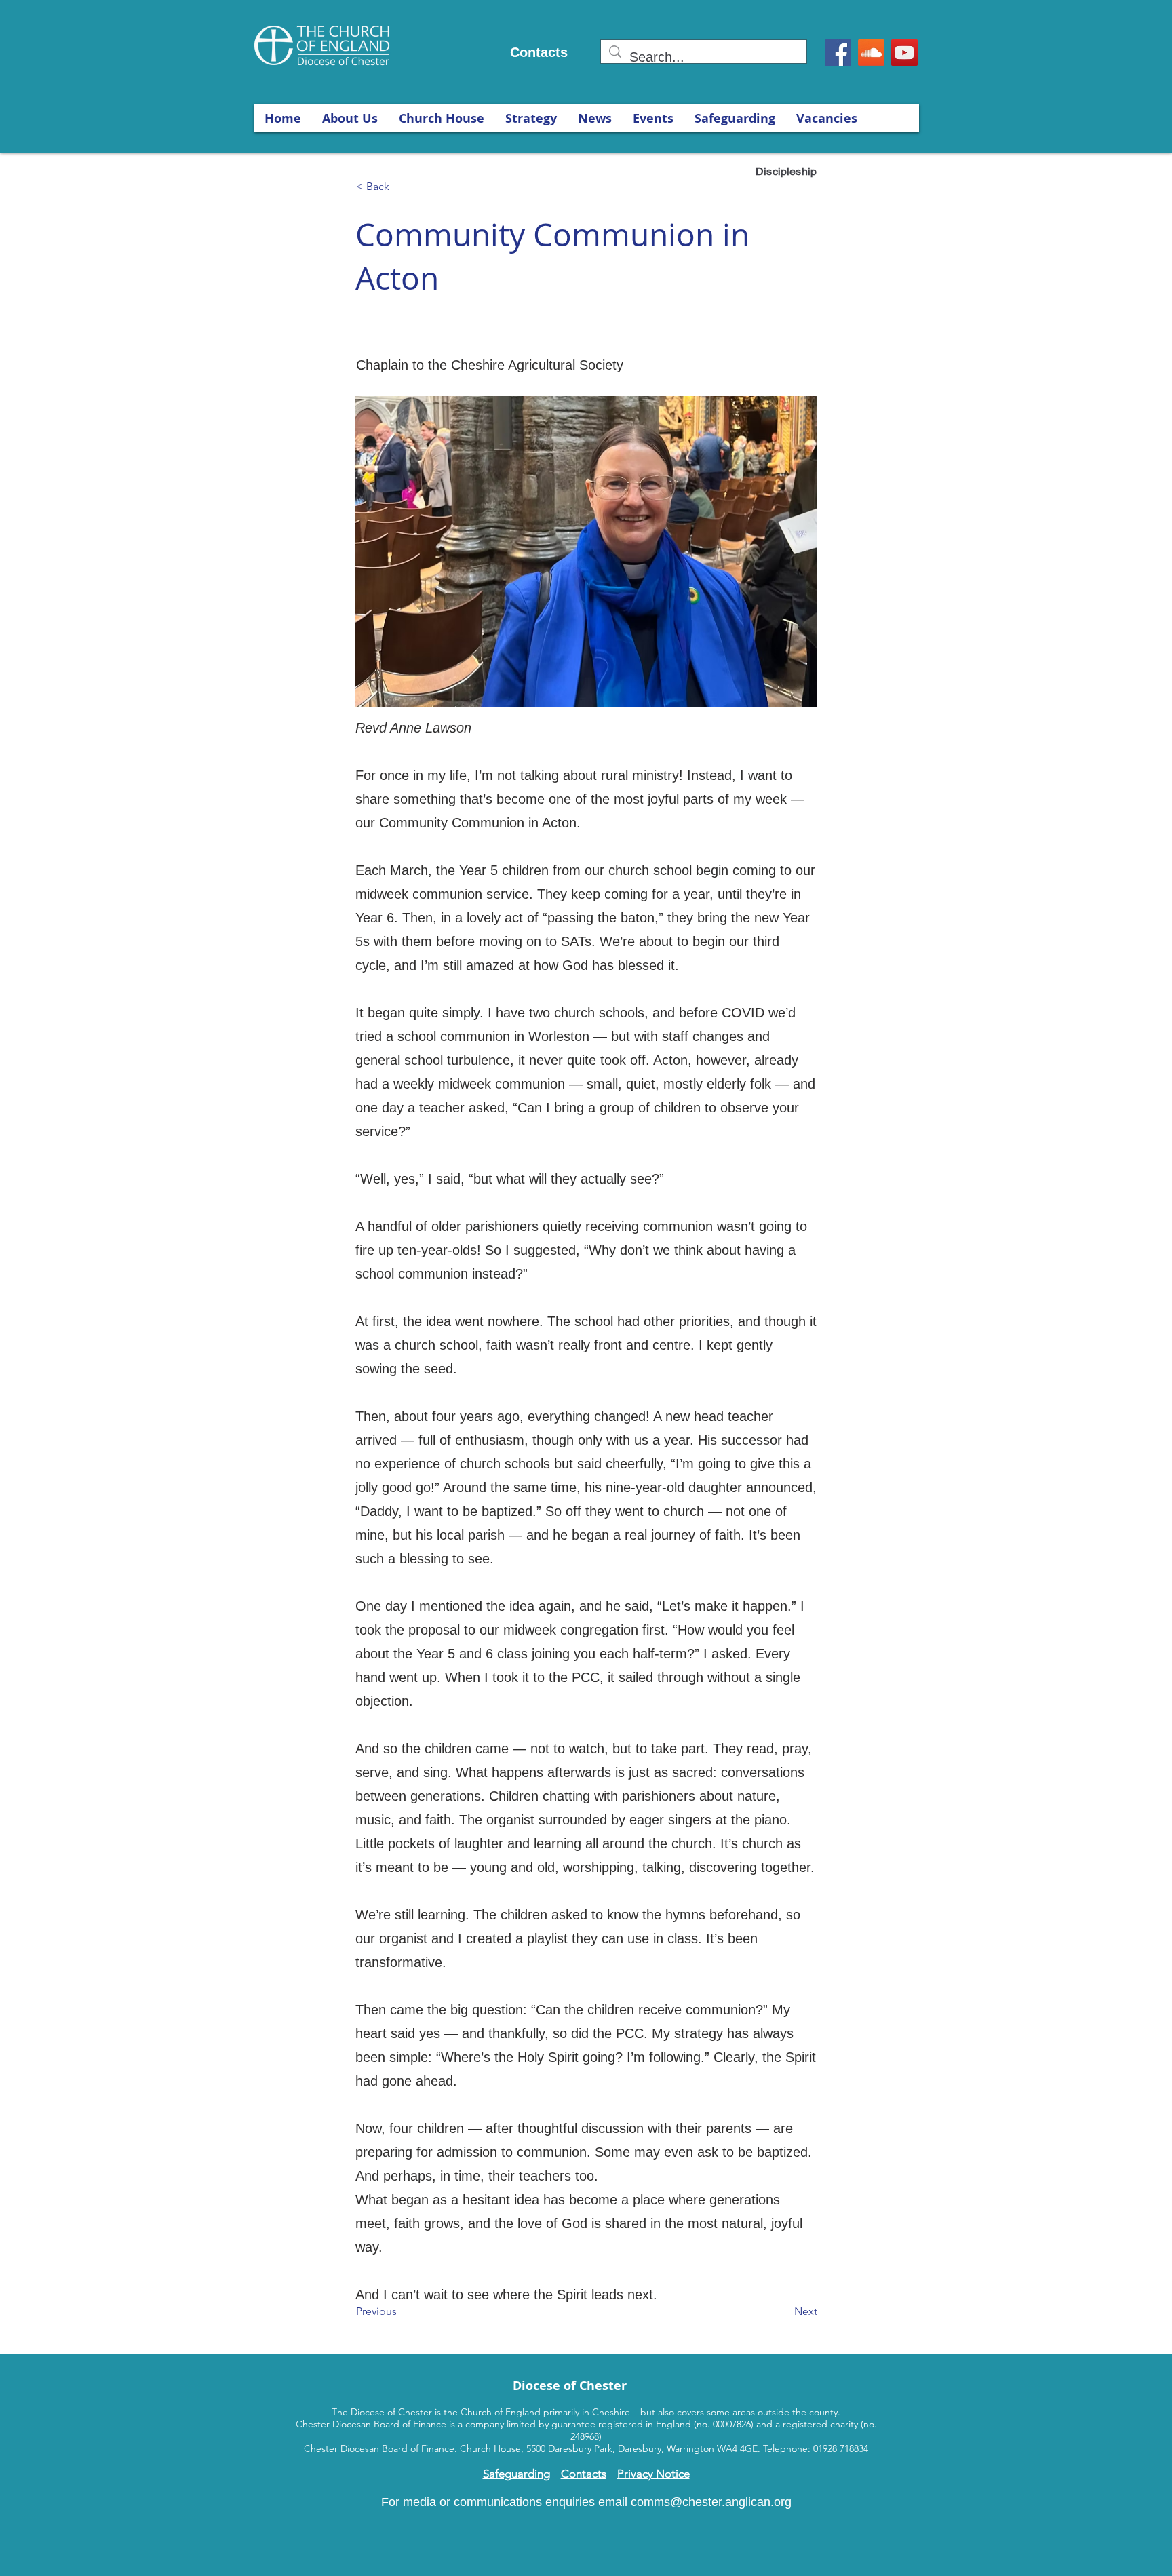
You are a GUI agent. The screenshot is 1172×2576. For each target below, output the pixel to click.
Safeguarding (516, 2474)
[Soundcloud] (871, 53)
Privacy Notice (653, 2474)
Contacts (539, 52)
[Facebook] (838, 53)
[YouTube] (904, 53)
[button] (350, 118)
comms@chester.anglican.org (711, 2502)
